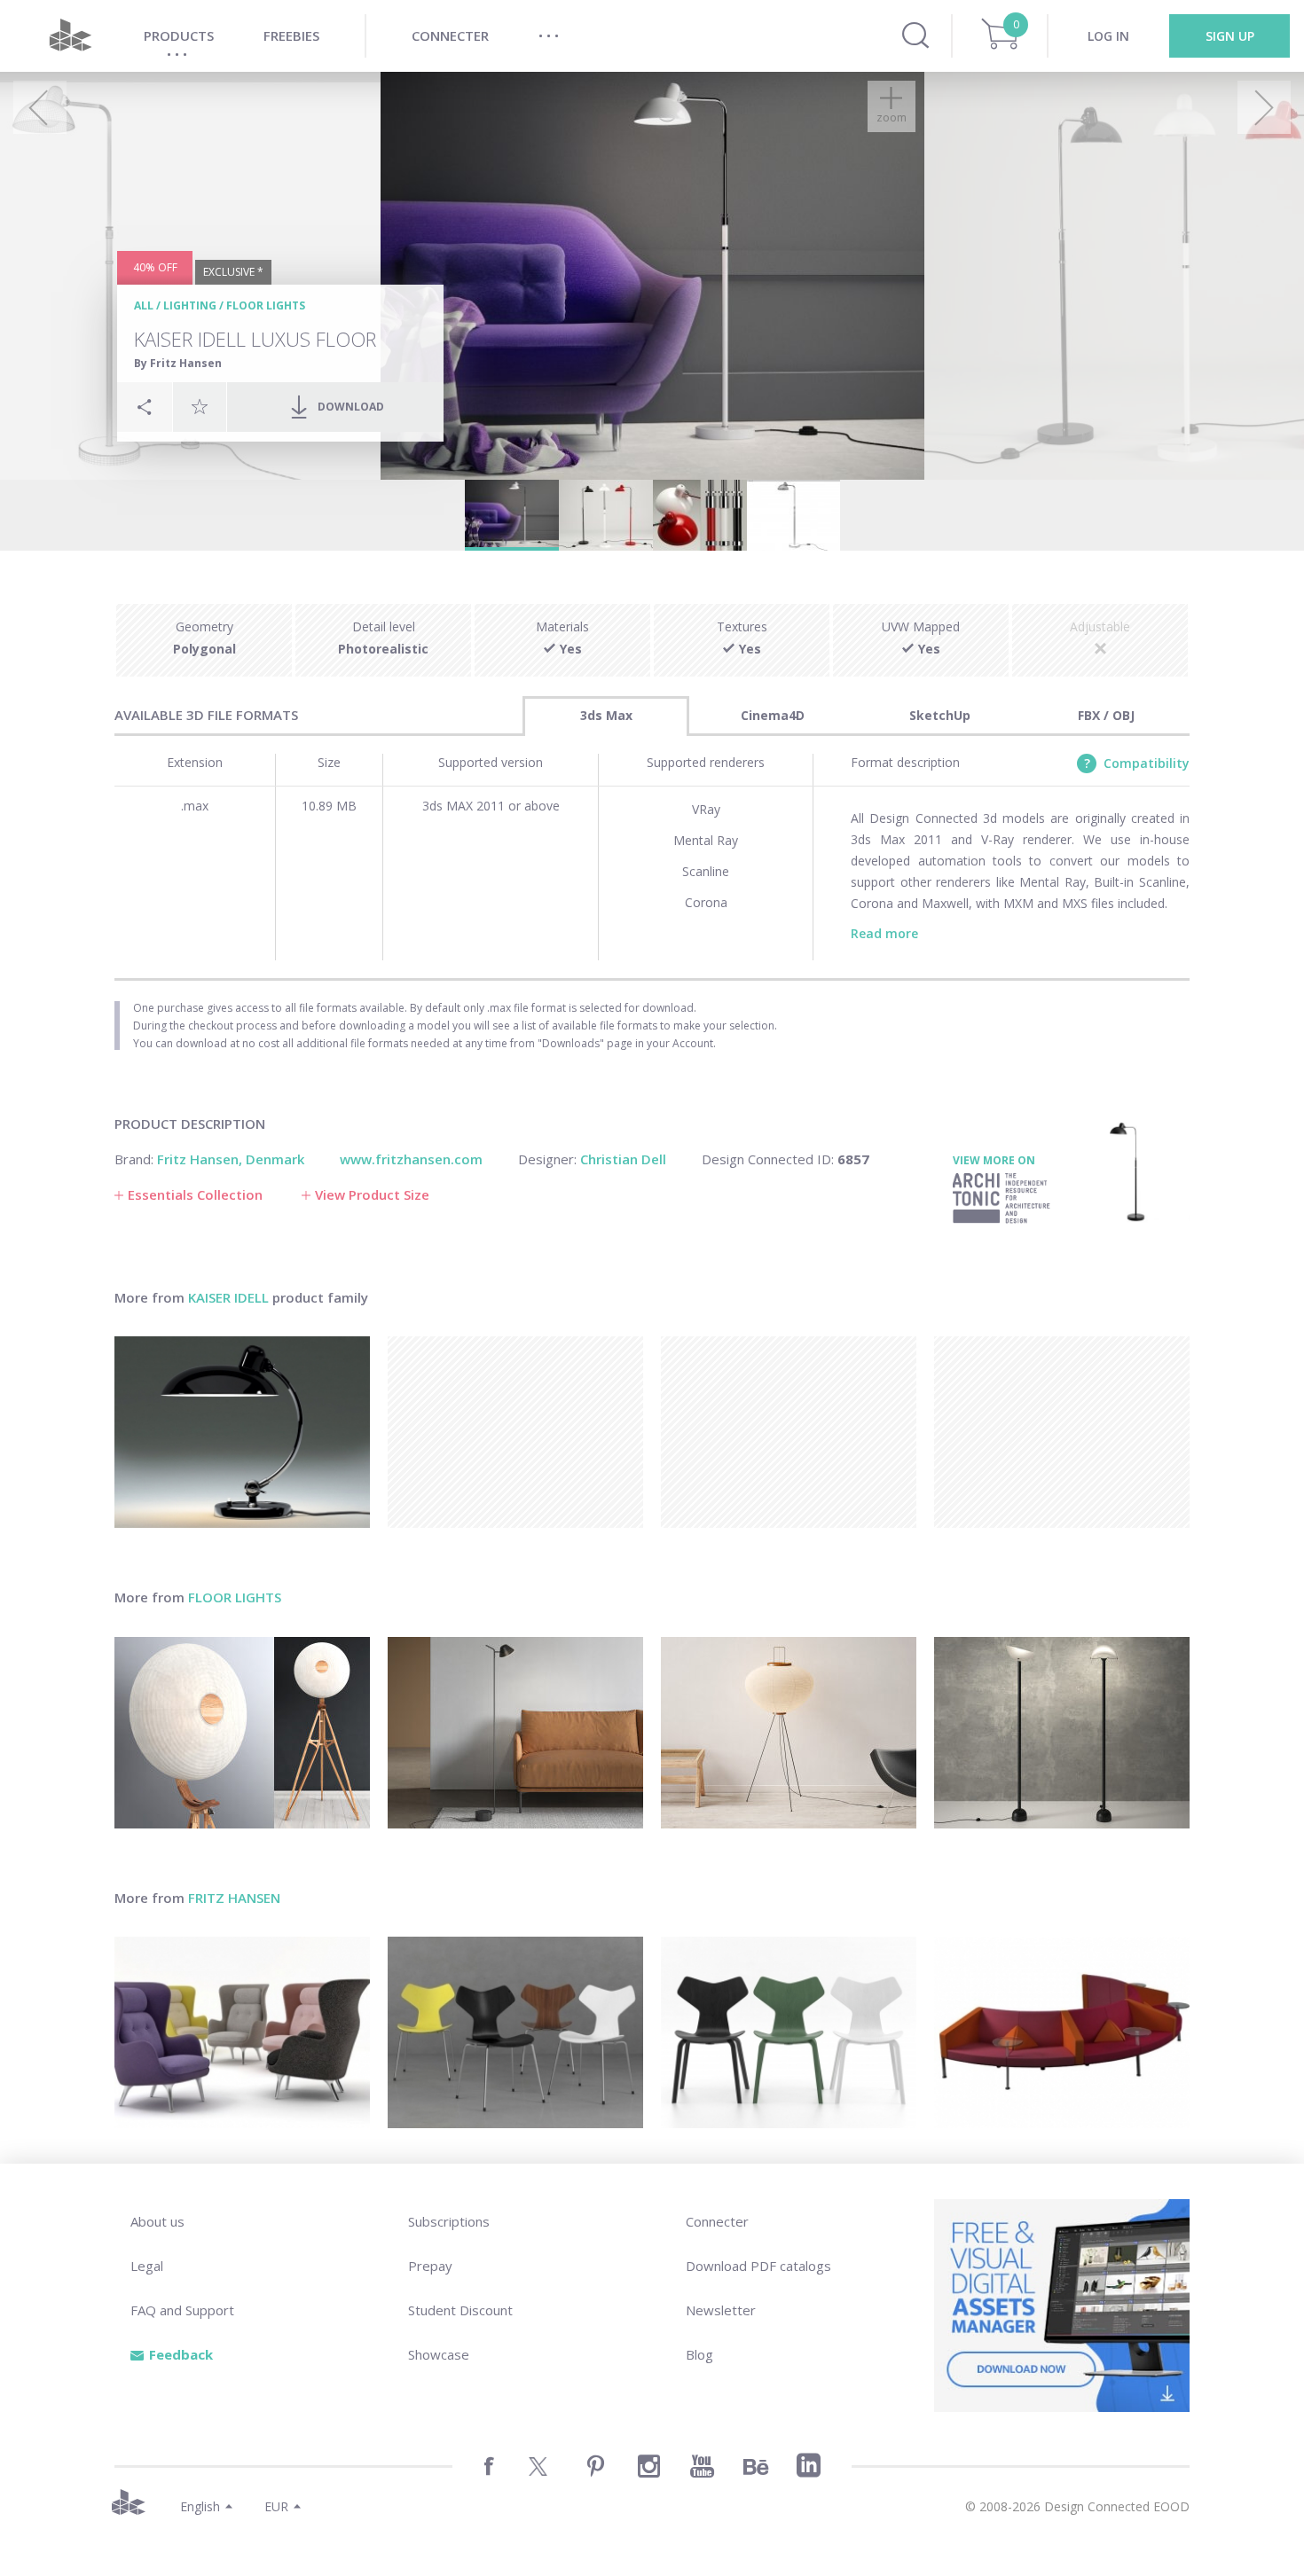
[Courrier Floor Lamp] (1062, 1733)
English (200, 2506)
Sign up (1230, 36)
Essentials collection (195, 1194)
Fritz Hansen (234, 1898)
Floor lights (266, 305)
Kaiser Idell (228, 1297)
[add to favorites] (200, 406)
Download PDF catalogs (758, 2266)
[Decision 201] (1062, 2032)
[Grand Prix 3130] (515, 2032)
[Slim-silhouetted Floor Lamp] (515, 1733)
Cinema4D (773, 715)
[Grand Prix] (789, 2032)
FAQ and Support (182, 2310)
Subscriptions (449, 2221)
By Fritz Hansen (178, 363)
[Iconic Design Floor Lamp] (789, 1733)
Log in (1108, 36)
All (144, 305)
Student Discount (460, 2310)
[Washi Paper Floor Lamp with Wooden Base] (242, 1733)
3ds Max (606, 715)
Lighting (190, 305)
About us (157, 2221)
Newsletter (721, 2310)
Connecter (717, 2221)
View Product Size (372, 1194)
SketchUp (940, 715)
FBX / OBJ (1106, 715)
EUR (276, 2506)
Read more (884, 933)
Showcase (439, 2354)
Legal (147, 2266)
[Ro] (242, 2032)
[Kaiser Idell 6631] (242, 1432)
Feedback (181, 2354)
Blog (699, 2354)
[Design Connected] (70, 36)
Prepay (430, 2266)
